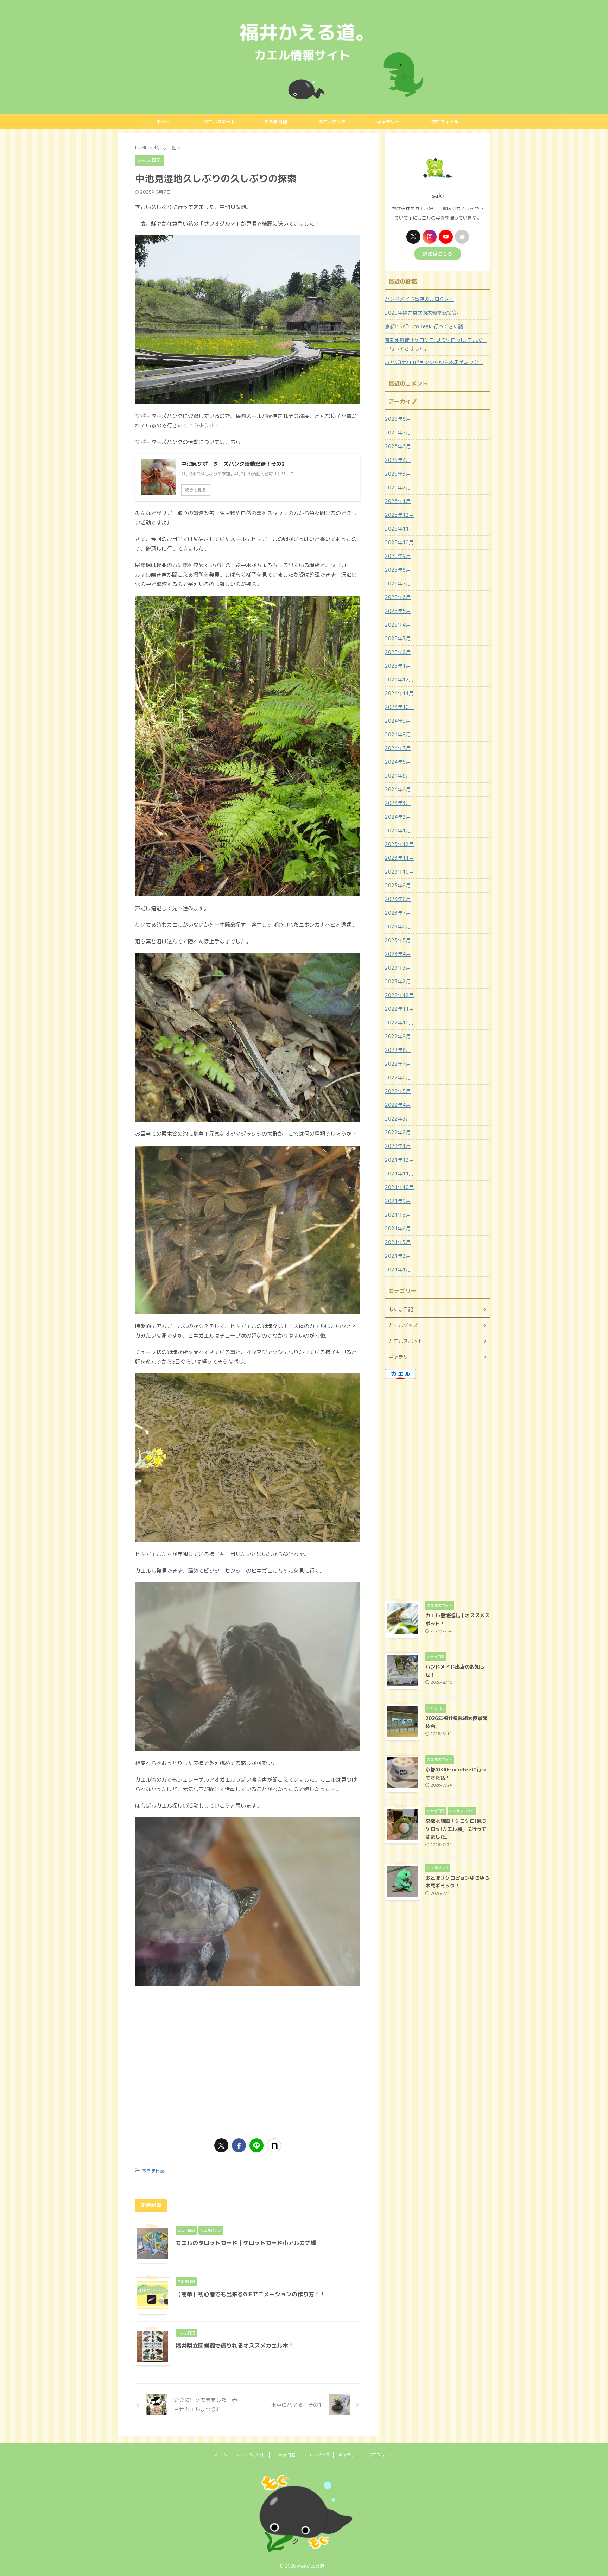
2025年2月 (398, 652)
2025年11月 (399, 529)
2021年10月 (399, 1187)
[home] (462, 237)
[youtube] (446, 237)
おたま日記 (276, 122)
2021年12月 (399, 1160)
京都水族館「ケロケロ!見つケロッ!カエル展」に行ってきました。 (436, 344)
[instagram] (430, 237)
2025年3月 (398, 638)
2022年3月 (398, 1119)
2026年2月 (398, 487)
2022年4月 (398, 1105)
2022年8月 (398, 1050)
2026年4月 (398, 460)
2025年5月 (398, 611)
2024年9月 (398, 721)
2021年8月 (398, 1215)
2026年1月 (398, 501)
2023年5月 (398, 940)
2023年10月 (399, 872)
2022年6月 (398, 1077)
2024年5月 (398, 776)
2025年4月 (398, 625)
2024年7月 (398, 748)
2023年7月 (398, 913)
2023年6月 (398, 927)
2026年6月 (398, 446)
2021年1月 (398, 1270)
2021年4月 (398, 1228)
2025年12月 (399, 515)
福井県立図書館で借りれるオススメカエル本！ (235, 2346)
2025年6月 (398, 597)
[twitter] (221, 2145)
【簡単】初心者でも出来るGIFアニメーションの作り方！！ (251, 2294)
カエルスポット (219, 122)
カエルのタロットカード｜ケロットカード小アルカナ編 (246, 2243)
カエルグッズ (332, 122)
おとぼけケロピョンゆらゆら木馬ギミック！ (434, 362)
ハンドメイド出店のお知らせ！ (419, 299)
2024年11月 (399, 693)
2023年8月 (398, 899)
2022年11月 (399, 1009)
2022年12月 (399, 995)
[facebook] (239, 2145)
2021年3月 (398, 1242)
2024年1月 (398, 830)
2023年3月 (398, 968)
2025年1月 (398, 666)
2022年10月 (399, 1023)
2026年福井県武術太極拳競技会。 (423, 313)
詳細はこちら (438, 254)
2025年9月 (398, 556)
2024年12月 (399, 680)
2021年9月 (398, 1201)
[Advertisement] (248, 2076)
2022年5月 (398, 1091)
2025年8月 (398, 570)
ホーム (163, 122)
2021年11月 (399, 1173)
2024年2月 (398, 817)
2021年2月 (398, 1256)
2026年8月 (398, 419)
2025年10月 (399, 542)
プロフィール (445, 122)
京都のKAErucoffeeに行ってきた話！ (426, 326)
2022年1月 (398, 1146)
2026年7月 (398, 433)
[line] (256, 2145)
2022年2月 (398, 1132)
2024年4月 (398, 789)
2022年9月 (398, 1036)
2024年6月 (398, 762)
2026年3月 (398, 474)
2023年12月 (399, 844)
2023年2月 (398, 981)
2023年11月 (399, 858)
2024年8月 (398, 734)
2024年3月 (398, 803)
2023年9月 (398, 885)
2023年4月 (398, 954)
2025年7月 (398, 583)
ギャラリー (388, 122)
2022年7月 (398, 1064)
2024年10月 (399, 707)
